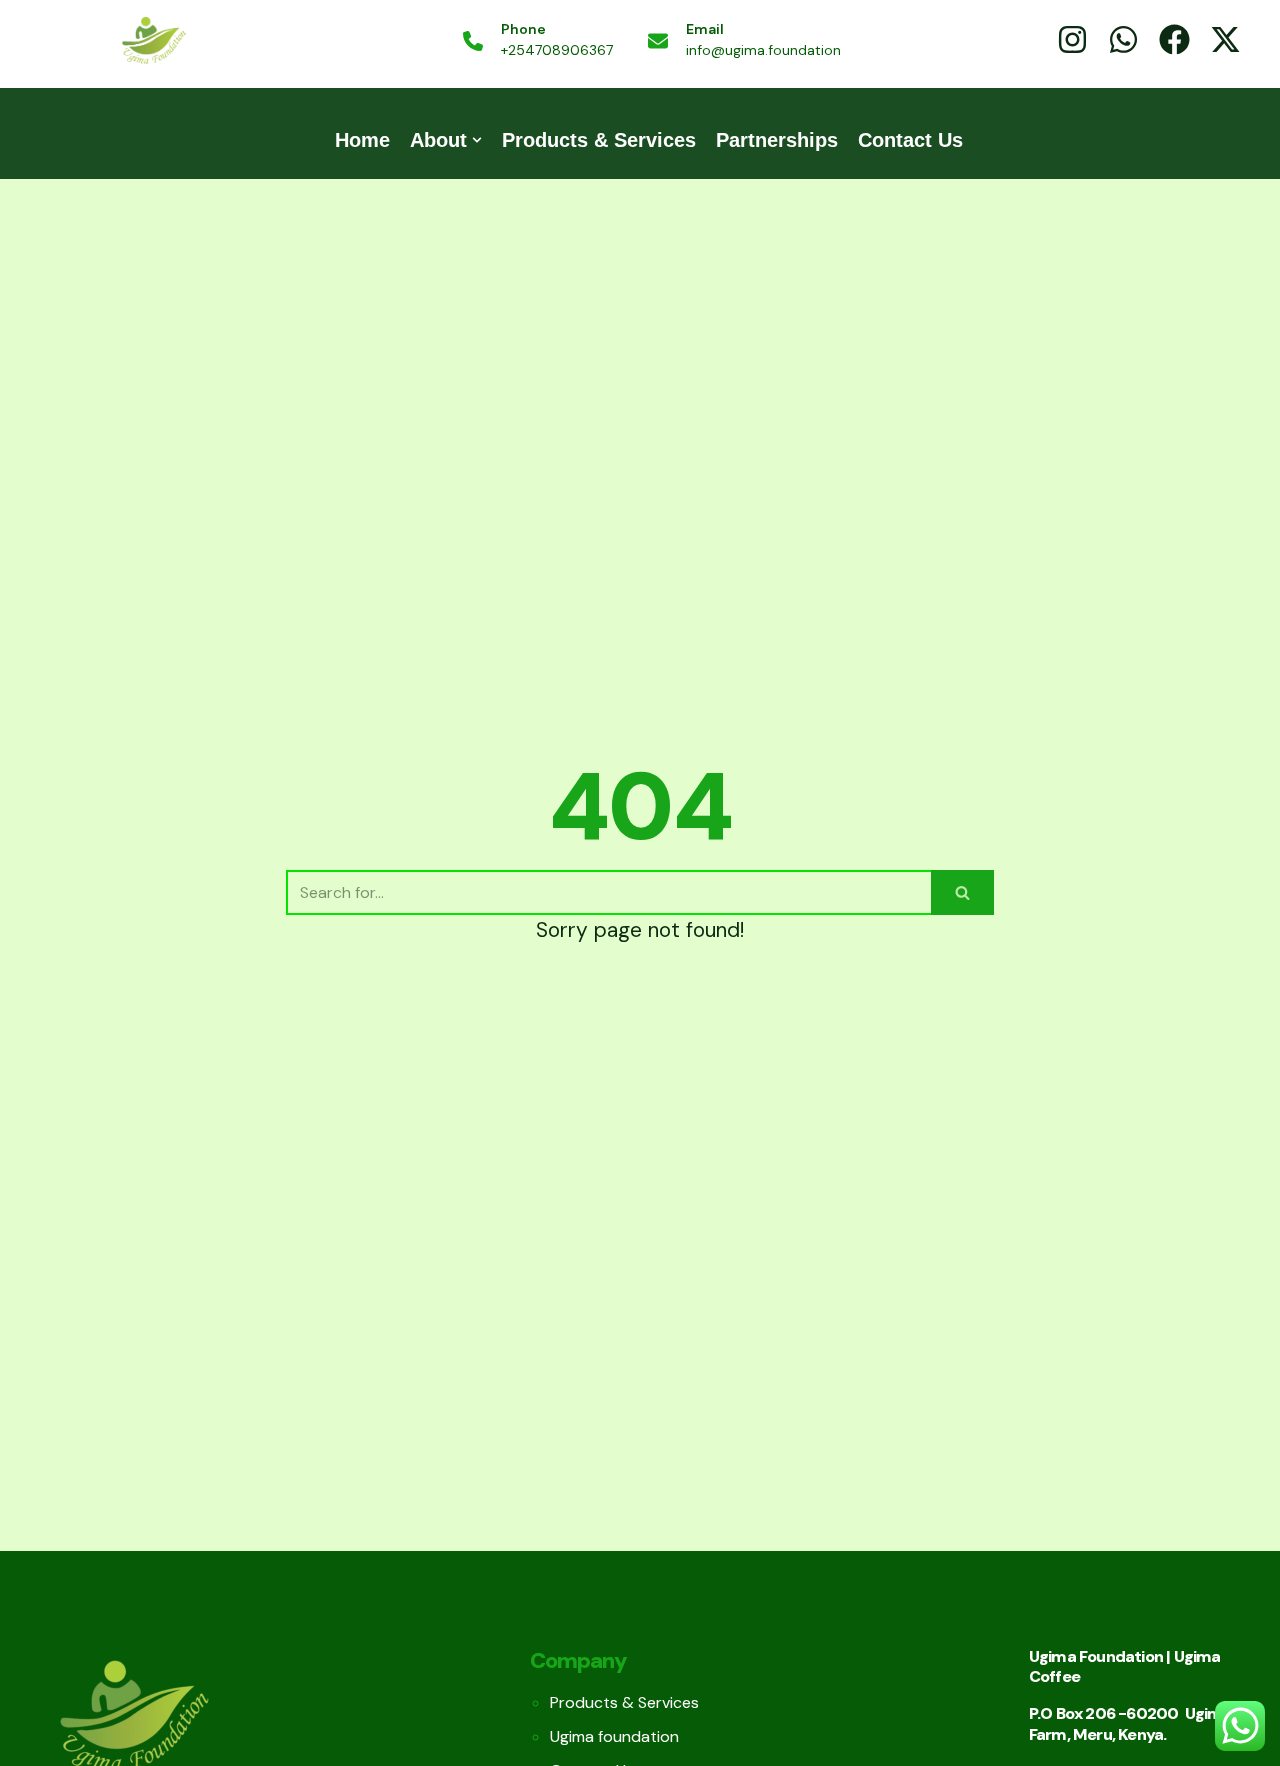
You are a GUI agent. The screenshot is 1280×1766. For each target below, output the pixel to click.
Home (362, 140)
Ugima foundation (614, 1736)
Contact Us (910, 140)
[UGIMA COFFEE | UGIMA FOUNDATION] (153, 41)
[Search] (962, 892)
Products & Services (599, 140)
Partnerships (777, 140)
